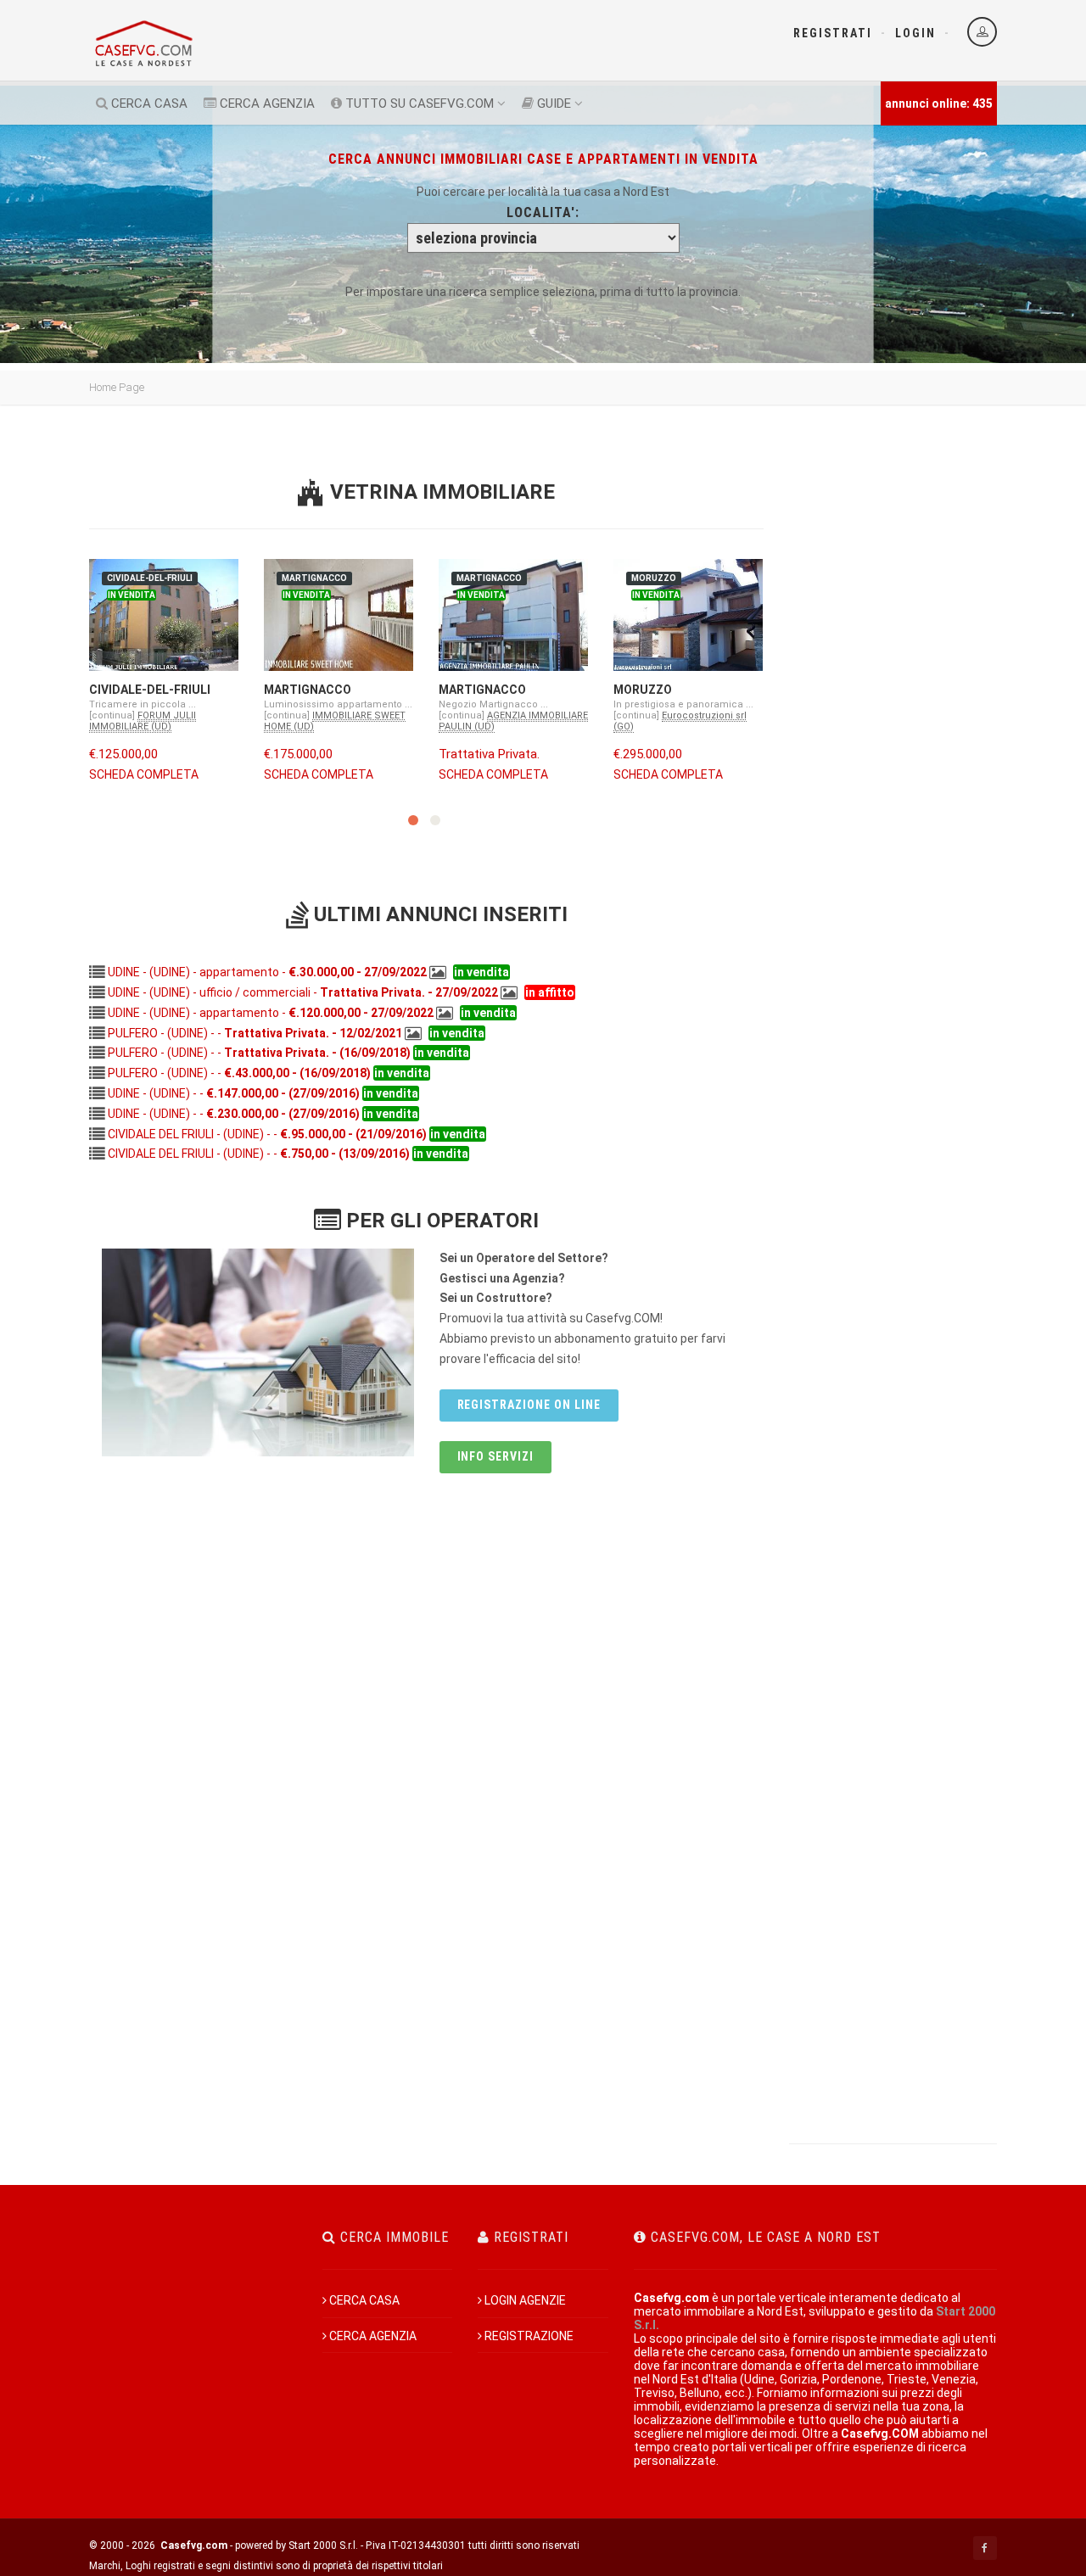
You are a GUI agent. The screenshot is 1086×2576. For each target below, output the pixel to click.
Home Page (117, 387)
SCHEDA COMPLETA (144, 774)
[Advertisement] (893, 681)
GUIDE (552, 103)
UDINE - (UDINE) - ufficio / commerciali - (303, 992)
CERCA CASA (148, 103)
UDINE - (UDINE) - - (234, 1093)
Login (915, 33)
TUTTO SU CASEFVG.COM (418, 103)
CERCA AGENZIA (266, 103)
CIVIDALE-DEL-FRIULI (150, 690)
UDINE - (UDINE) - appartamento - (267, 972)
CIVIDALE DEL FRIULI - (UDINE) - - (267, 1134)
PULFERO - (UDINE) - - (255, 1033)
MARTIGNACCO (308, 690)
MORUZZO (643, 690)
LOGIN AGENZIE (525, 2300)
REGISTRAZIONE (529, 2336)
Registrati (833, 33)
